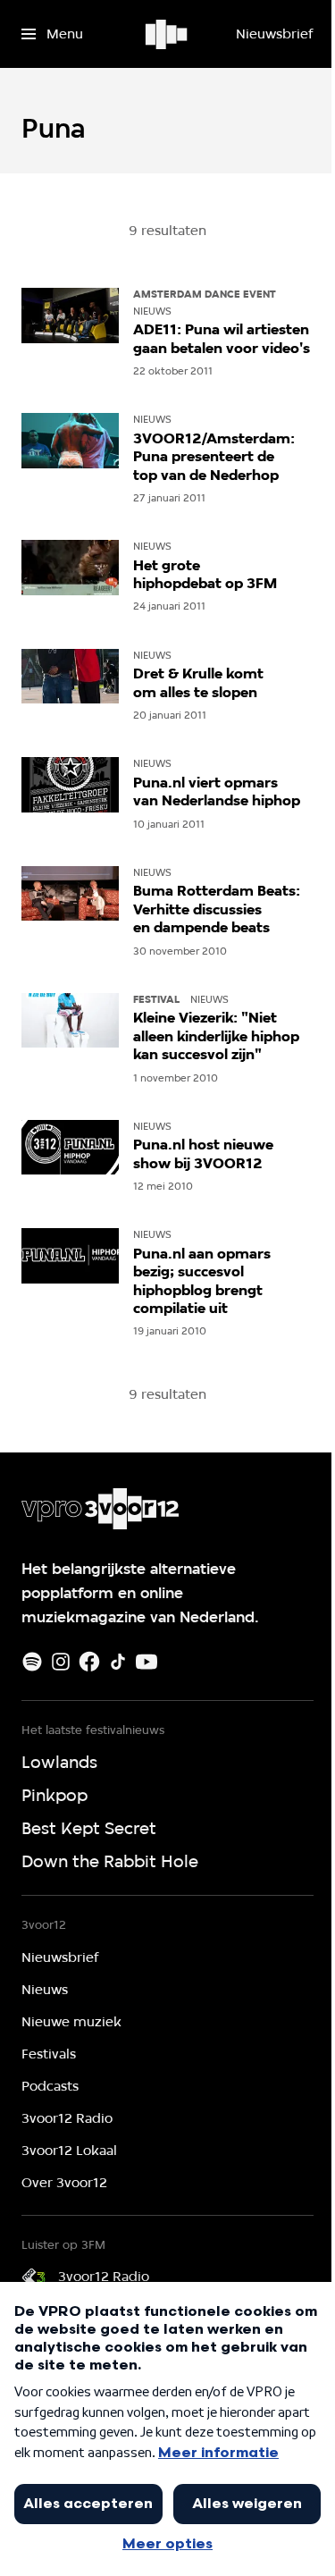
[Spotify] (32, 1662)
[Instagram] (61, 1662)
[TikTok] (118, 1662)
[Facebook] (89, 1662)
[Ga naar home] (167, 34)
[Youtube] (147, 1662)
